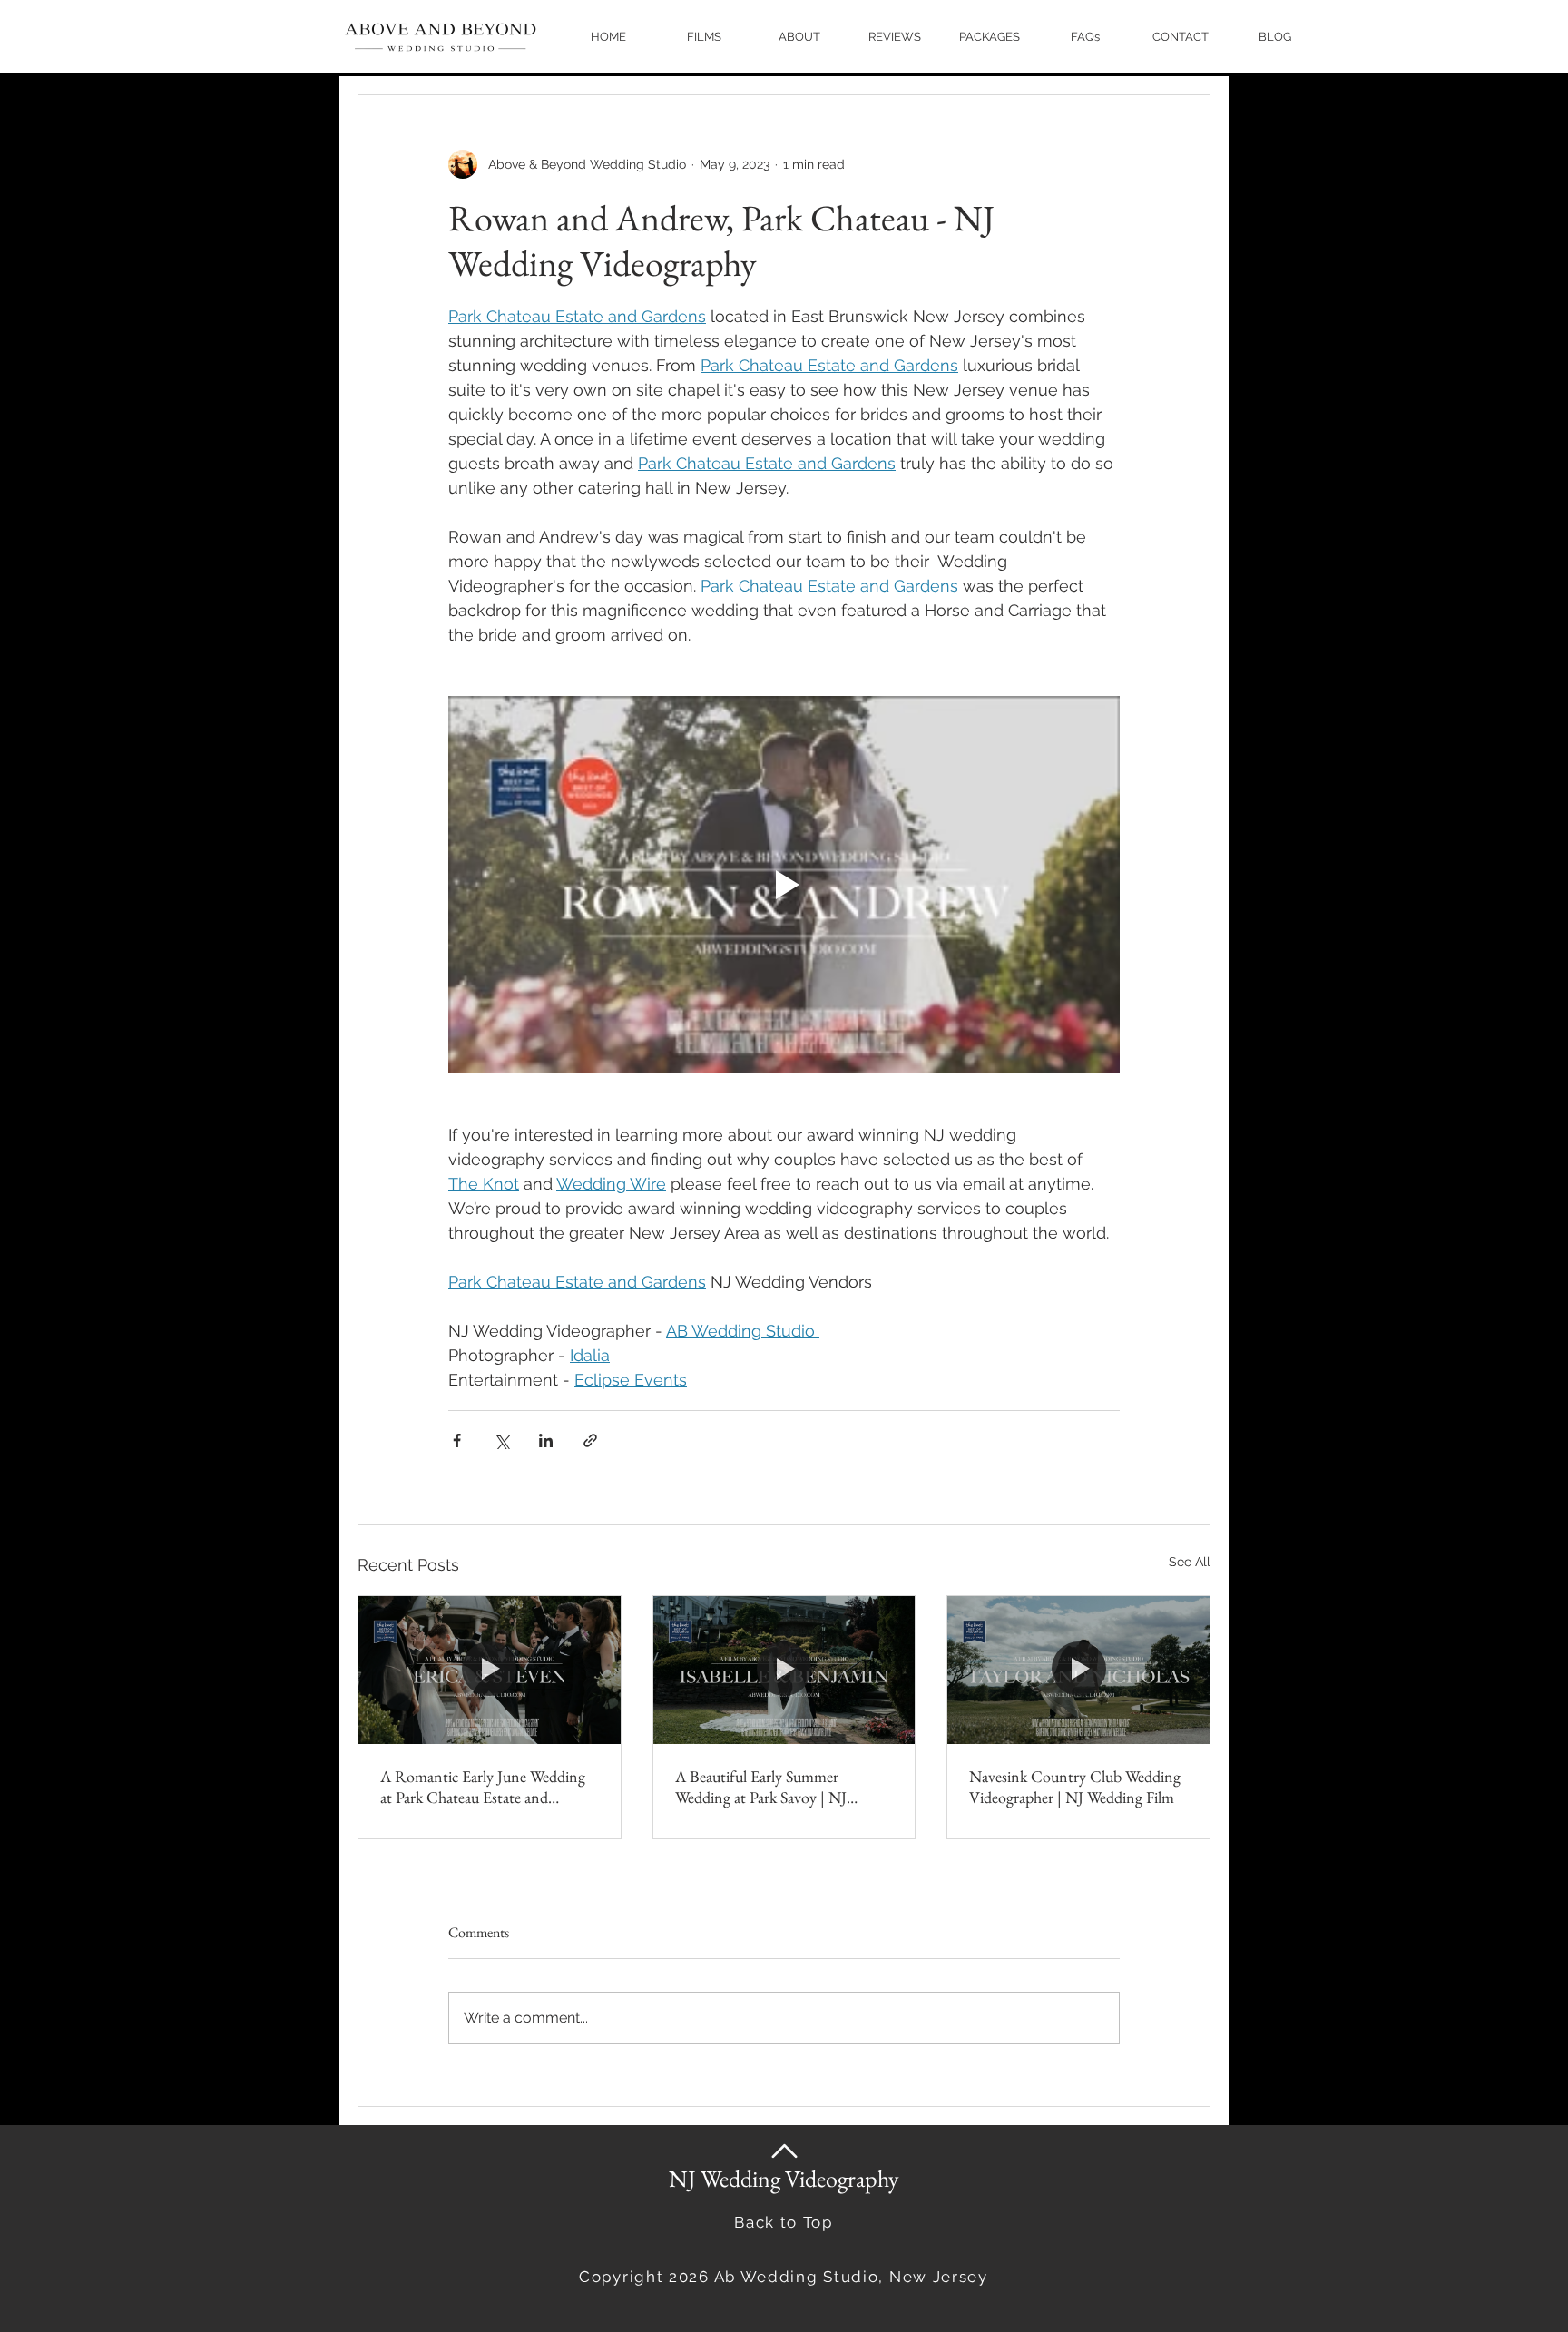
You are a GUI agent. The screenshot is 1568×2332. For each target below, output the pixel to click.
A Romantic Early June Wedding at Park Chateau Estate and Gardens (483, 1787)
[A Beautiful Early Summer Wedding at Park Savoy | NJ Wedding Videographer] (784, 1670)
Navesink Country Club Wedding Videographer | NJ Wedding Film (1075, 1787)
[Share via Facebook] (457, 1440)
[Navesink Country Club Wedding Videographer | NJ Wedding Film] (1078, 1670)
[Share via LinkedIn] (546, 1440)
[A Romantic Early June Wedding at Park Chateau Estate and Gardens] (490, 1670)
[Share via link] (590, 1440)
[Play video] (784, 885)
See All (1190, 1562)
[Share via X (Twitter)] (501, 1440)
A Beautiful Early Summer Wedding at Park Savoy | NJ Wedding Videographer (761, 1787)
